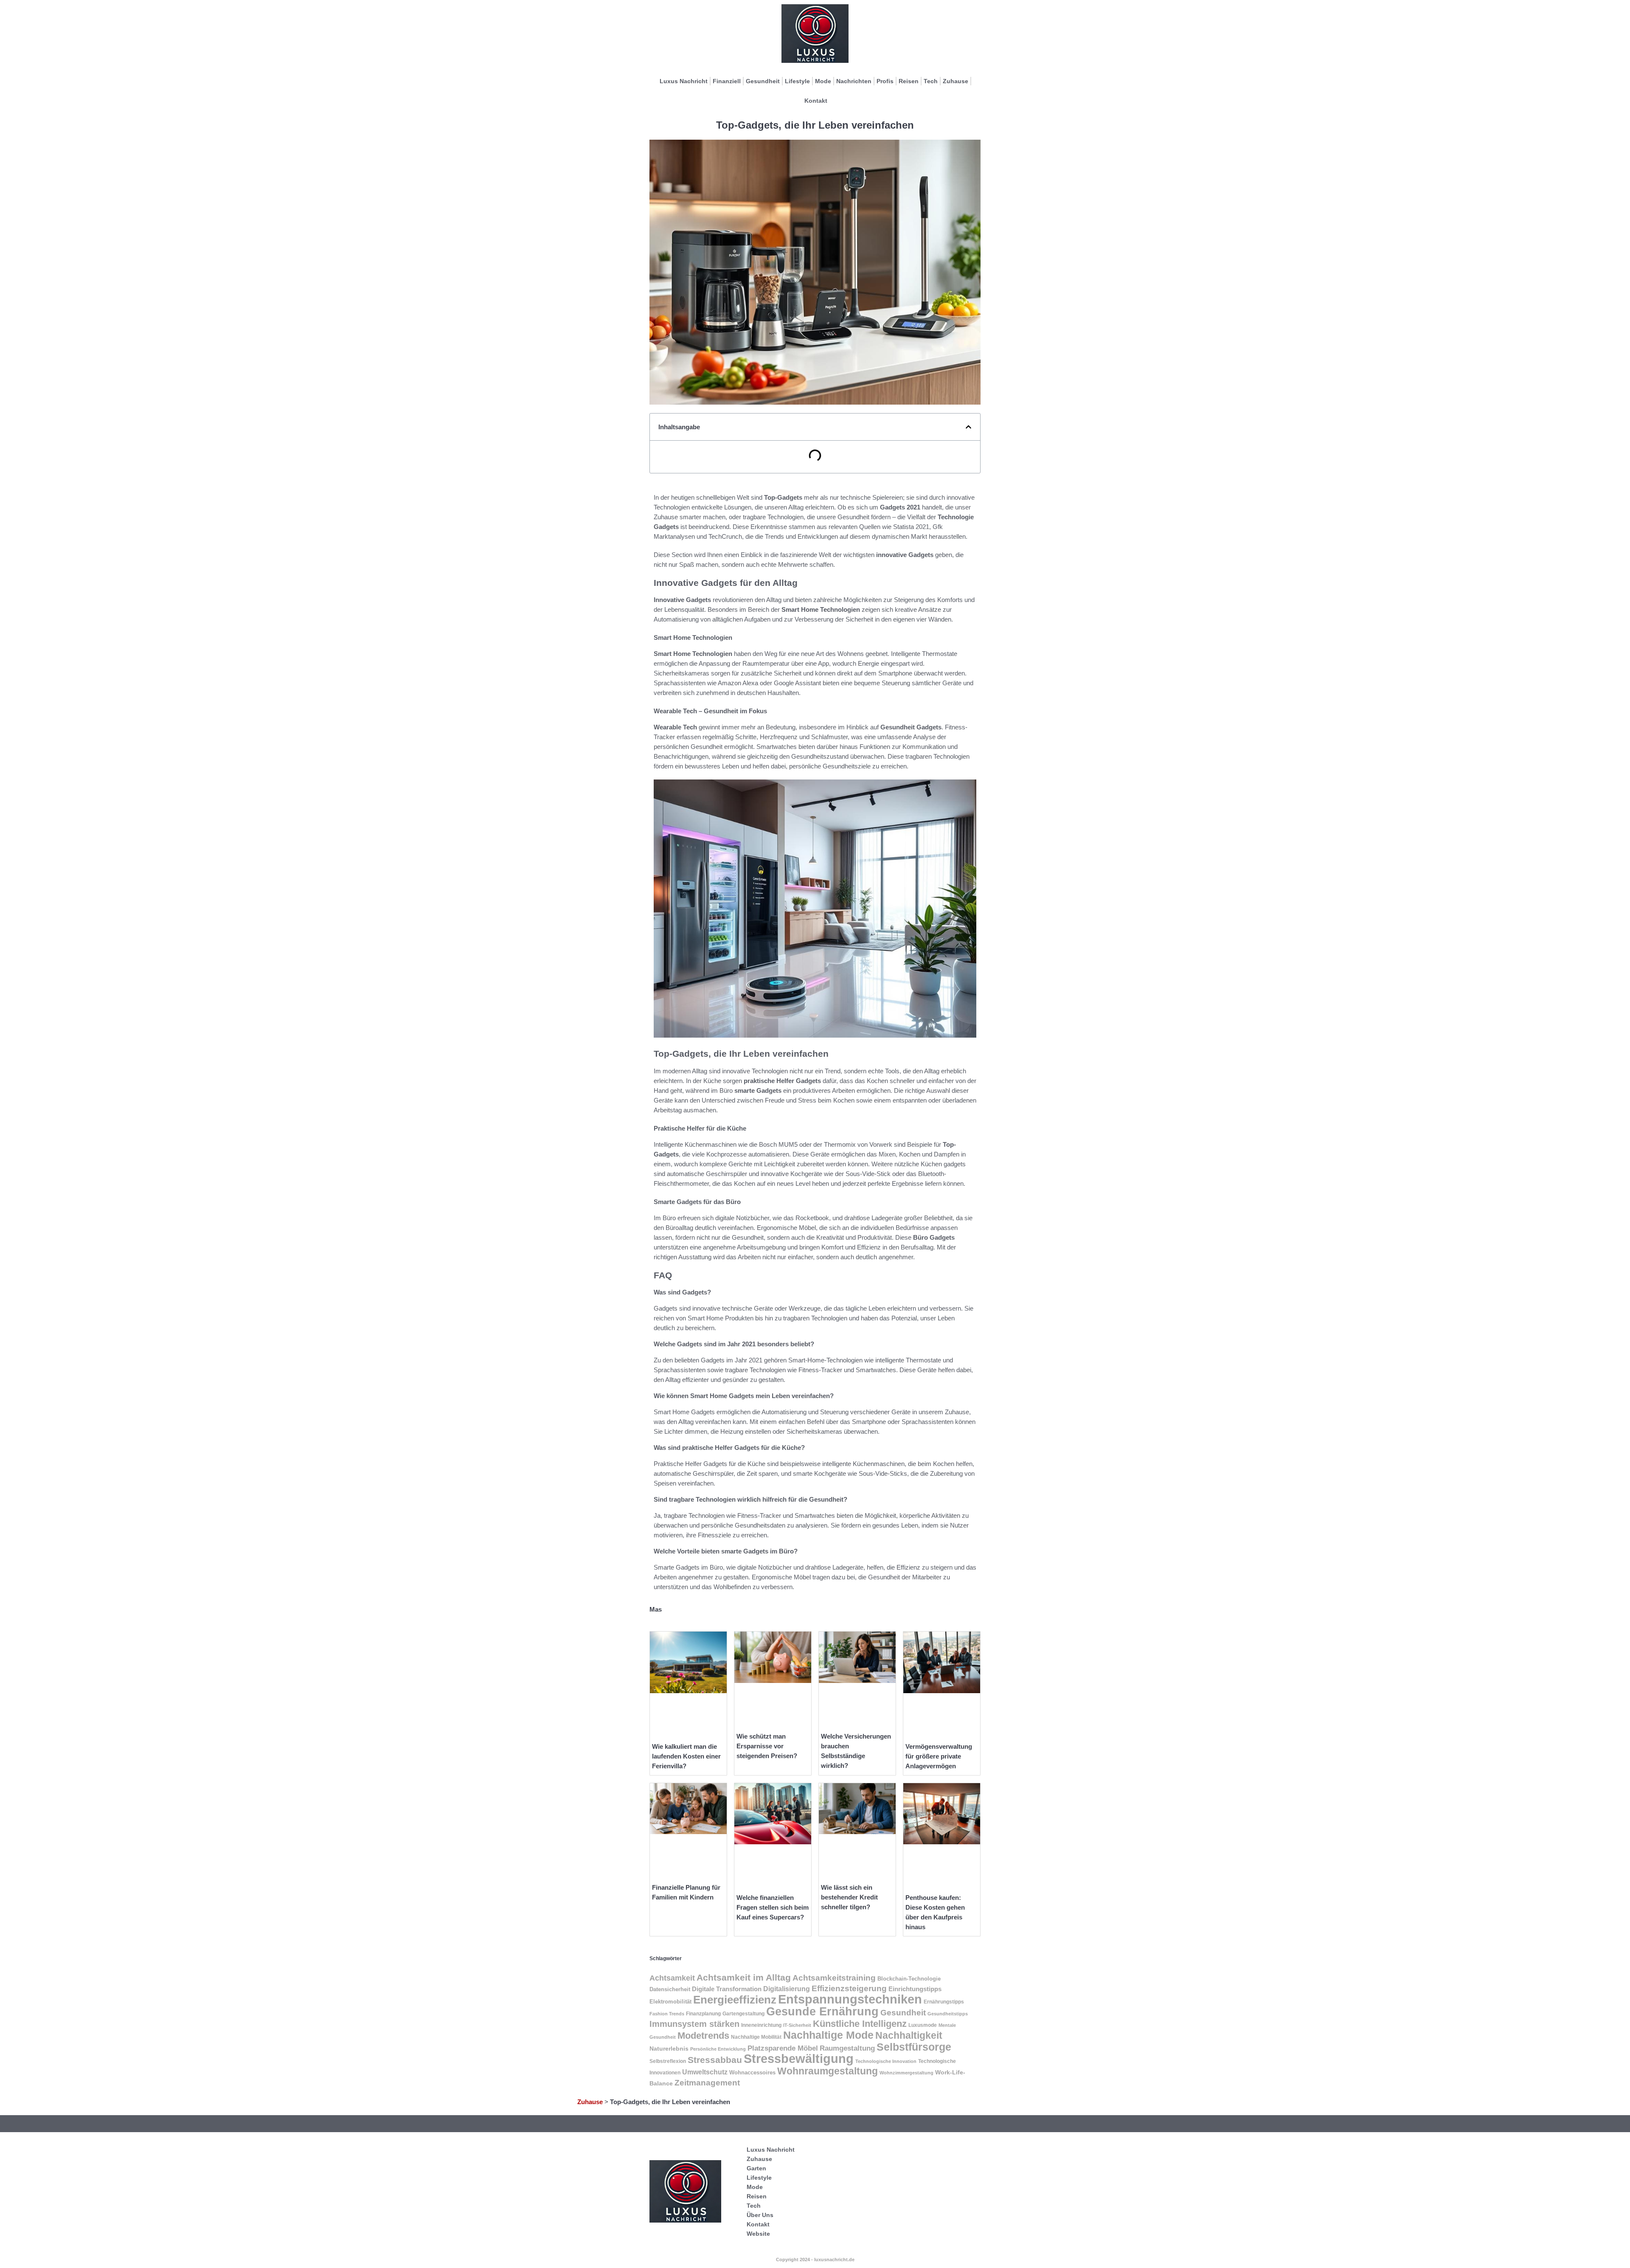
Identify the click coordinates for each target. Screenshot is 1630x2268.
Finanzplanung (703, 2014)
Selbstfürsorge (914, 2047)
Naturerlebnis (669, 2049)
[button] (968, 427)
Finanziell (727, 81)
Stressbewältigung (799, 2059)
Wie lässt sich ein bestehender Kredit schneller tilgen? (849, 1897)
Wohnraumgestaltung (828, 2071)
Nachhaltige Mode (828, 2035)
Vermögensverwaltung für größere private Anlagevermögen (939, 1756)
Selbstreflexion (668, 2061)
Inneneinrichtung (761, 2025)
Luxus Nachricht (684, 81)
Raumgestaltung (847, 2048)
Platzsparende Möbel (783, 2048)
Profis (885, 81)
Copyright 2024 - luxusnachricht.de (815, 2260)
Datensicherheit (670, 1989)
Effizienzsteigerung (849, 1988)
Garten (756, 2168)
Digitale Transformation (727, 1989)
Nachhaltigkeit (909, 2036)
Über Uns (760, 2215)
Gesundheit (763, 81)
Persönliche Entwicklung (718, 2049)
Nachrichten (854, 81)
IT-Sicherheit (797, 2025)
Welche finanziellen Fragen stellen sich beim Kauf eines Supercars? (773, 1907)
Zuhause (956, 81)
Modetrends (703, 2036)
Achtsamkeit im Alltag (744, 1977)
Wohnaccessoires (752, 2072)
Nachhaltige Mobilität (756, 2037)
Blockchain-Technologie (909, 1979)
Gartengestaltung (743, 2014)
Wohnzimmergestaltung (906, 2073)
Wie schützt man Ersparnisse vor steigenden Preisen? (767, 1746)
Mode (823, 81)
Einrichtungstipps (915, 1989)
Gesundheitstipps (948, 2014)
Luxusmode (923, 2025)
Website (758, 2234)
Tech (931, 81)
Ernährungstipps (944, 2002)
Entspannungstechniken (850, 1999)
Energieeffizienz (735, 2000)
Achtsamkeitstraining (834, 1978)
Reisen (909, 81)
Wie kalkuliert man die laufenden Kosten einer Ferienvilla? (686, 1756)
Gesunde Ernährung (822, 2012)
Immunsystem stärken (694, 2024)
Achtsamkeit (672, 1978)
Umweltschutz (705, 2072)
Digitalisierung (787, 1989)
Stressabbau (715, 2060)
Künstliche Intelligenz (860, 2024)
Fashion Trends (667, 2014)
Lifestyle (797, 81)
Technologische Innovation (886, 2061)
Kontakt (816, 101)
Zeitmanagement (707, 2083)
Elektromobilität (670, 2002)
